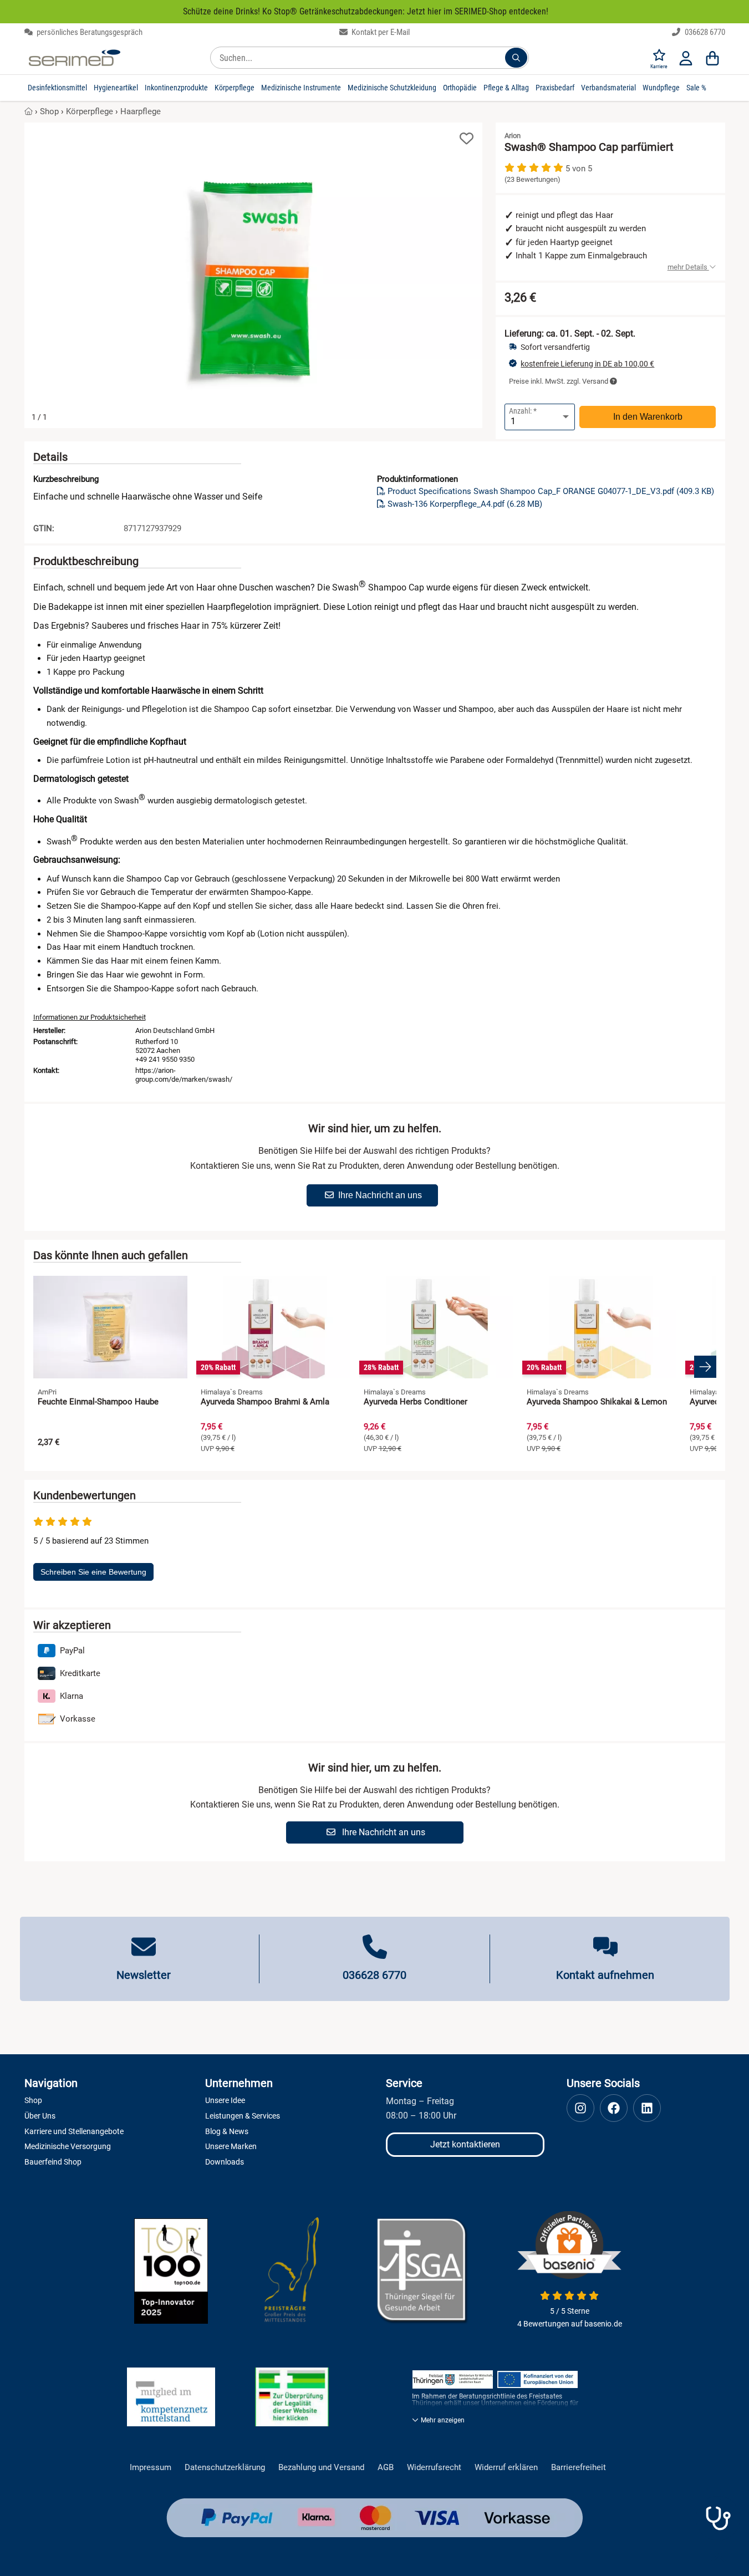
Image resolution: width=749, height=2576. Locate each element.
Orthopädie (460, 88)
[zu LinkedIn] (647, 2108)
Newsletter (144, 1975)
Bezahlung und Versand (321, 2468)
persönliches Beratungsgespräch (89, 32)
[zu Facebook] (614, 2108)
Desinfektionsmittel (57, 88)
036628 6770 (704, 32)
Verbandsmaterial (608, 88)
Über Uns (40, 2116)
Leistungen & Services (243, 2116)
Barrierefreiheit (579, 2468)
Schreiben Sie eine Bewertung (93, 1572)
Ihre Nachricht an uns (380, 1195)
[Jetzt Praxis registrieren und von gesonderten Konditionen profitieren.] (718, 2518)
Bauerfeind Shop (53, 2162)
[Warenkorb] (712, 58)
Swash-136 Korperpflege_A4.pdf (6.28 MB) (465, 504)
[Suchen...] (516, 58)
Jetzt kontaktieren (465, 2144)
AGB (386, 2468)
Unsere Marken (231, 2146)
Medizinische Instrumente (301, 88)
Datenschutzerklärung (225, 2468)
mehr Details (688, 267)
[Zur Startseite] (75, 58)
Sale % (696, 88)
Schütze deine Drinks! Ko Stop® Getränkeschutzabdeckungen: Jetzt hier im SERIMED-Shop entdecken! (366, 11)
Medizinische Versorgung (68, 2146)
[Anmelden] (686, 58)
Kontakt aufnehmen (605, 1975)
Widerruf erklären (506, 2468)
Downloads (225, 2162)
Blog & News (227, 2131)
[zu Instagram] (580, 2108)
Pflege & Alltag (506, 88)
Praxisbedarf (555, 88)
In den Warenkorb (648, 417)
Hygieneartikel (116, 88)
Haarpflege (141, 111)
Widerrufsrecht (434, 2468)
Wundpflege (661, 88)
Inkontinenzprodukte (176, 88)
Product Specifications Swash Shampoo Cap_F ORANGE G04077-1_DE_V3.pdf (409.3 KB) (551, 491)
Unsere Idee (225, 2100)
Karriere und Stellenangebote (74, 2131)
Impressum (151, 2468)
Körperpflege (235, 88)
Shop (49, 111)
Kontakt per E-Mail (380, 32)
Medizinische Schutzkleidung (392, 88)
